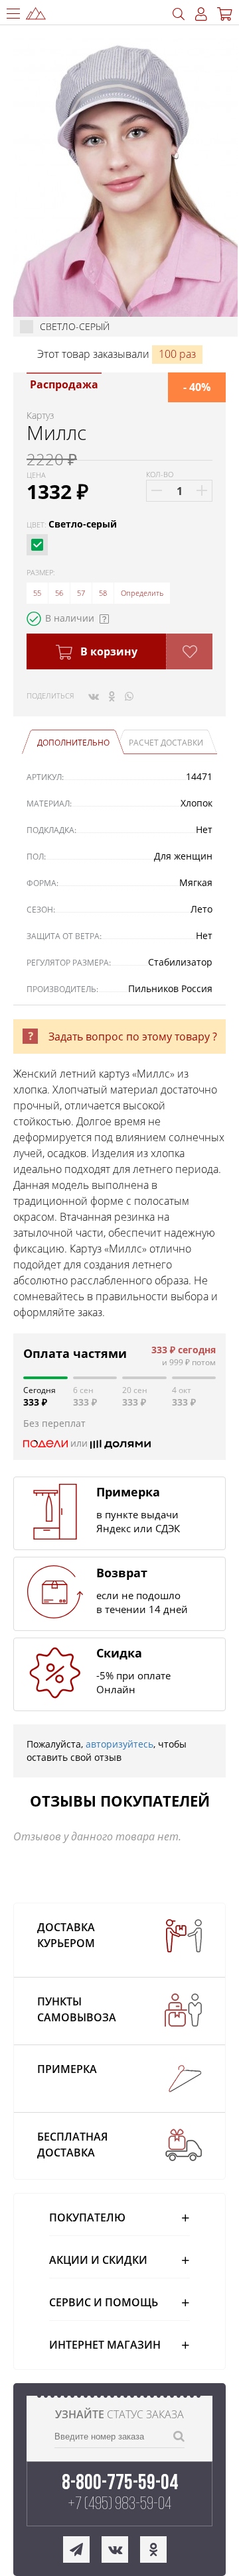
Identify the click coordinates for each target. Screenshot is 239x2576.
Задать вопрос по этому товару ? (133, 1036)
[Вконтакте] (94, 696)
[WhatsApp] (129, 696)
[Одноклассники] (112, 696)
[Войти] (201, 14)
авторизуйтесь (119, 1744)
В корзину (108, 651)
